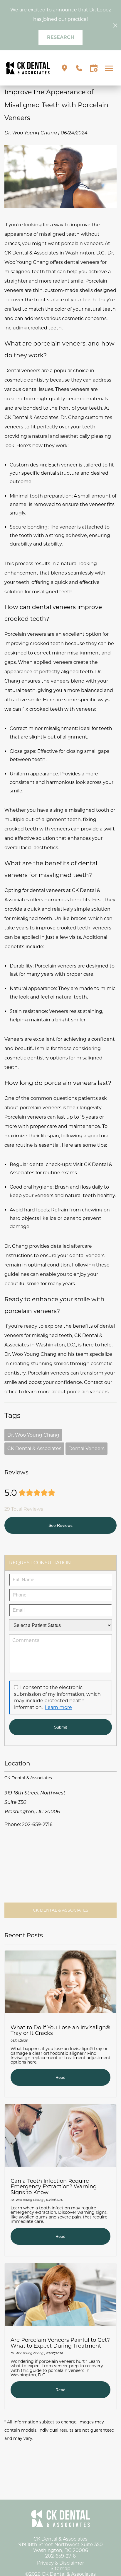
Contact (94, 1382)
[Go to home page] (28, 68)
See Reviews (60, 1525)
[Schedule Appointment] (94, 68)
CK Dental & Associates (34, 1448)
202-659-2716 (37, 1824)
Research (61, 37)
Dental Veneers (86, 1448)
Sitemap (60, 2569)
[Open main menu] (110, 68)
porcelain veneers (82, 243)
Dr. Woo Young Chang (33, 1435)
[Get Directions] (64, 68)
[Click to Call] (79, 68)
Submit (60, 1727)
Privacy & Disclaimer (60, 2563)
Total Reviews (24, 1509)
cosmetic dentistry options (37, 1058)
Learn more (58, 1707)
